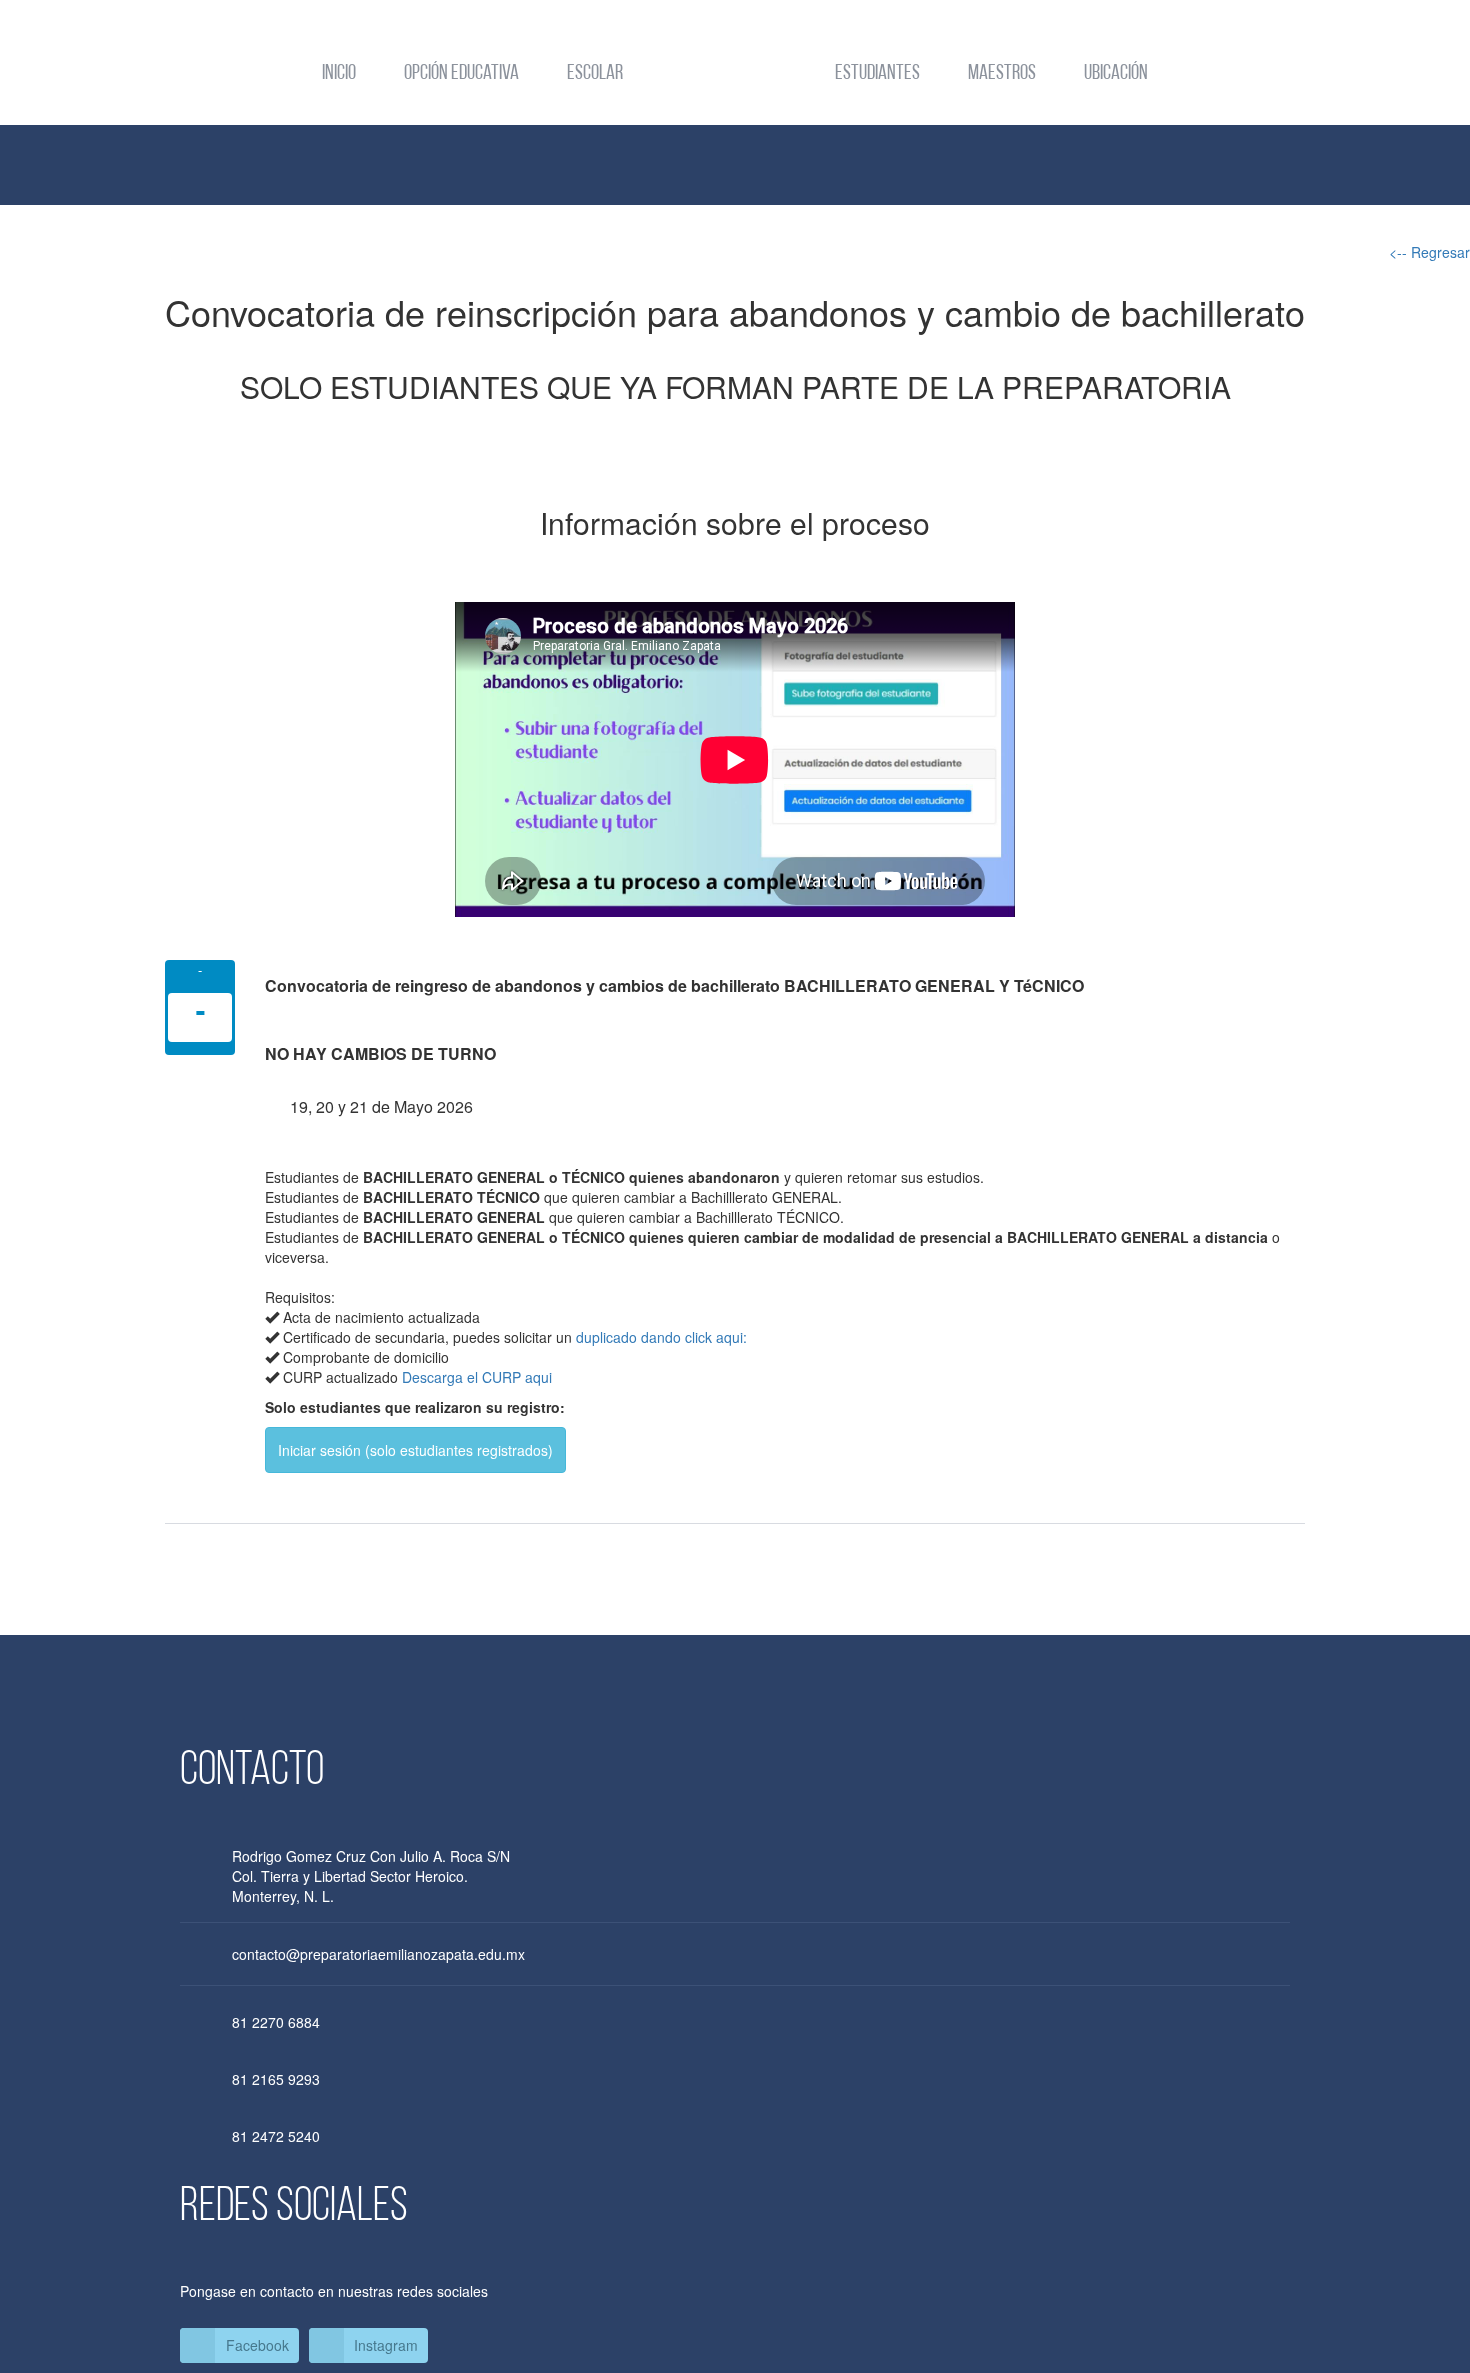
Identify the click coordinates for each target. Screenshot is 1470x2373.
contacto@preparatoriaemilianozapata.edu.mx (378, 1954)
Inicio (339, 73)
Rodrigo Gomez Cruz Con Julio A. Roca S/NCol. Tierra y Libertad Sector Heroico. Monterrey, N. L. (371, 1876)
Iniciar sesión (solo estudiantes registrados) (415, 1450)
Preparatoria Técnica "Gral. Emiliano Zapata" (735, 75)
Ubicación (1116, 73)
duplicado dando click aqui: (661, 1337)
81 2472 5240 (276, 2136)
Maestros (1002, 73)
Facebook (257, 2345)
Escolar (595, 73)
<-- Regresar (1429, 252)
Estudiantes (877, 73)
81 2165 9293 (276, 2079)
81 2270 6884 (276, 2022)
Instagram (386, 2345)
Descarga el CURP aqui (477, 1377)
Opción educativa (461, 73)
